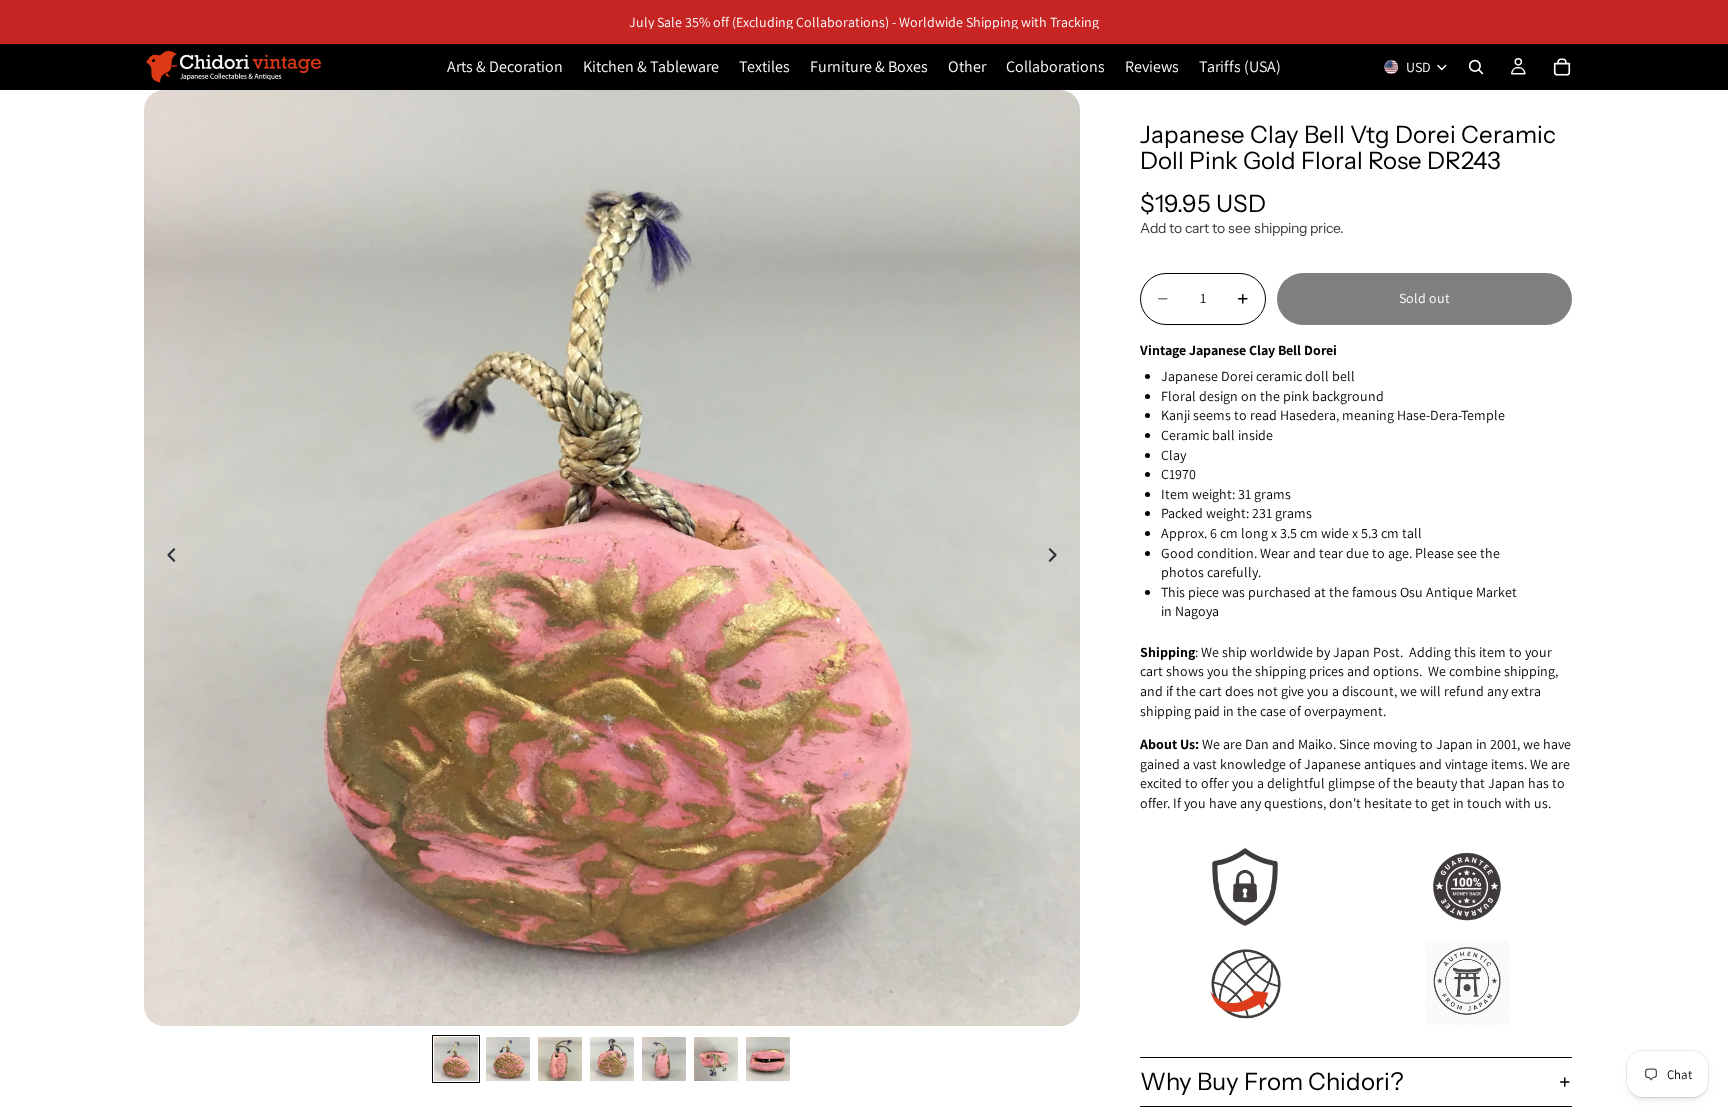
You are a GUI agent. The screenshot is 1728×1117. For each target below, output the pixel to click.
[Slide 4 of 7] (612, 1059)
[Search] (1476, 67)
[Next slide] (1058, 558)
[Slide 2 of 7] (508, 1059)
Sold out (1424, 298)
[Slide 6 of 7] (716, 1059)
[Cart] (1562, 67)
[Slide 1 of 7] (456, 1059)
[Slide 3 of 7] (560, 1059)
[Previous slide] (166, 558)
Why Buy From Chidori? (1272, 1081)
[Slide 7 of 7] (768, 1059)
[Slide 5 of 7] (664, 1059)
